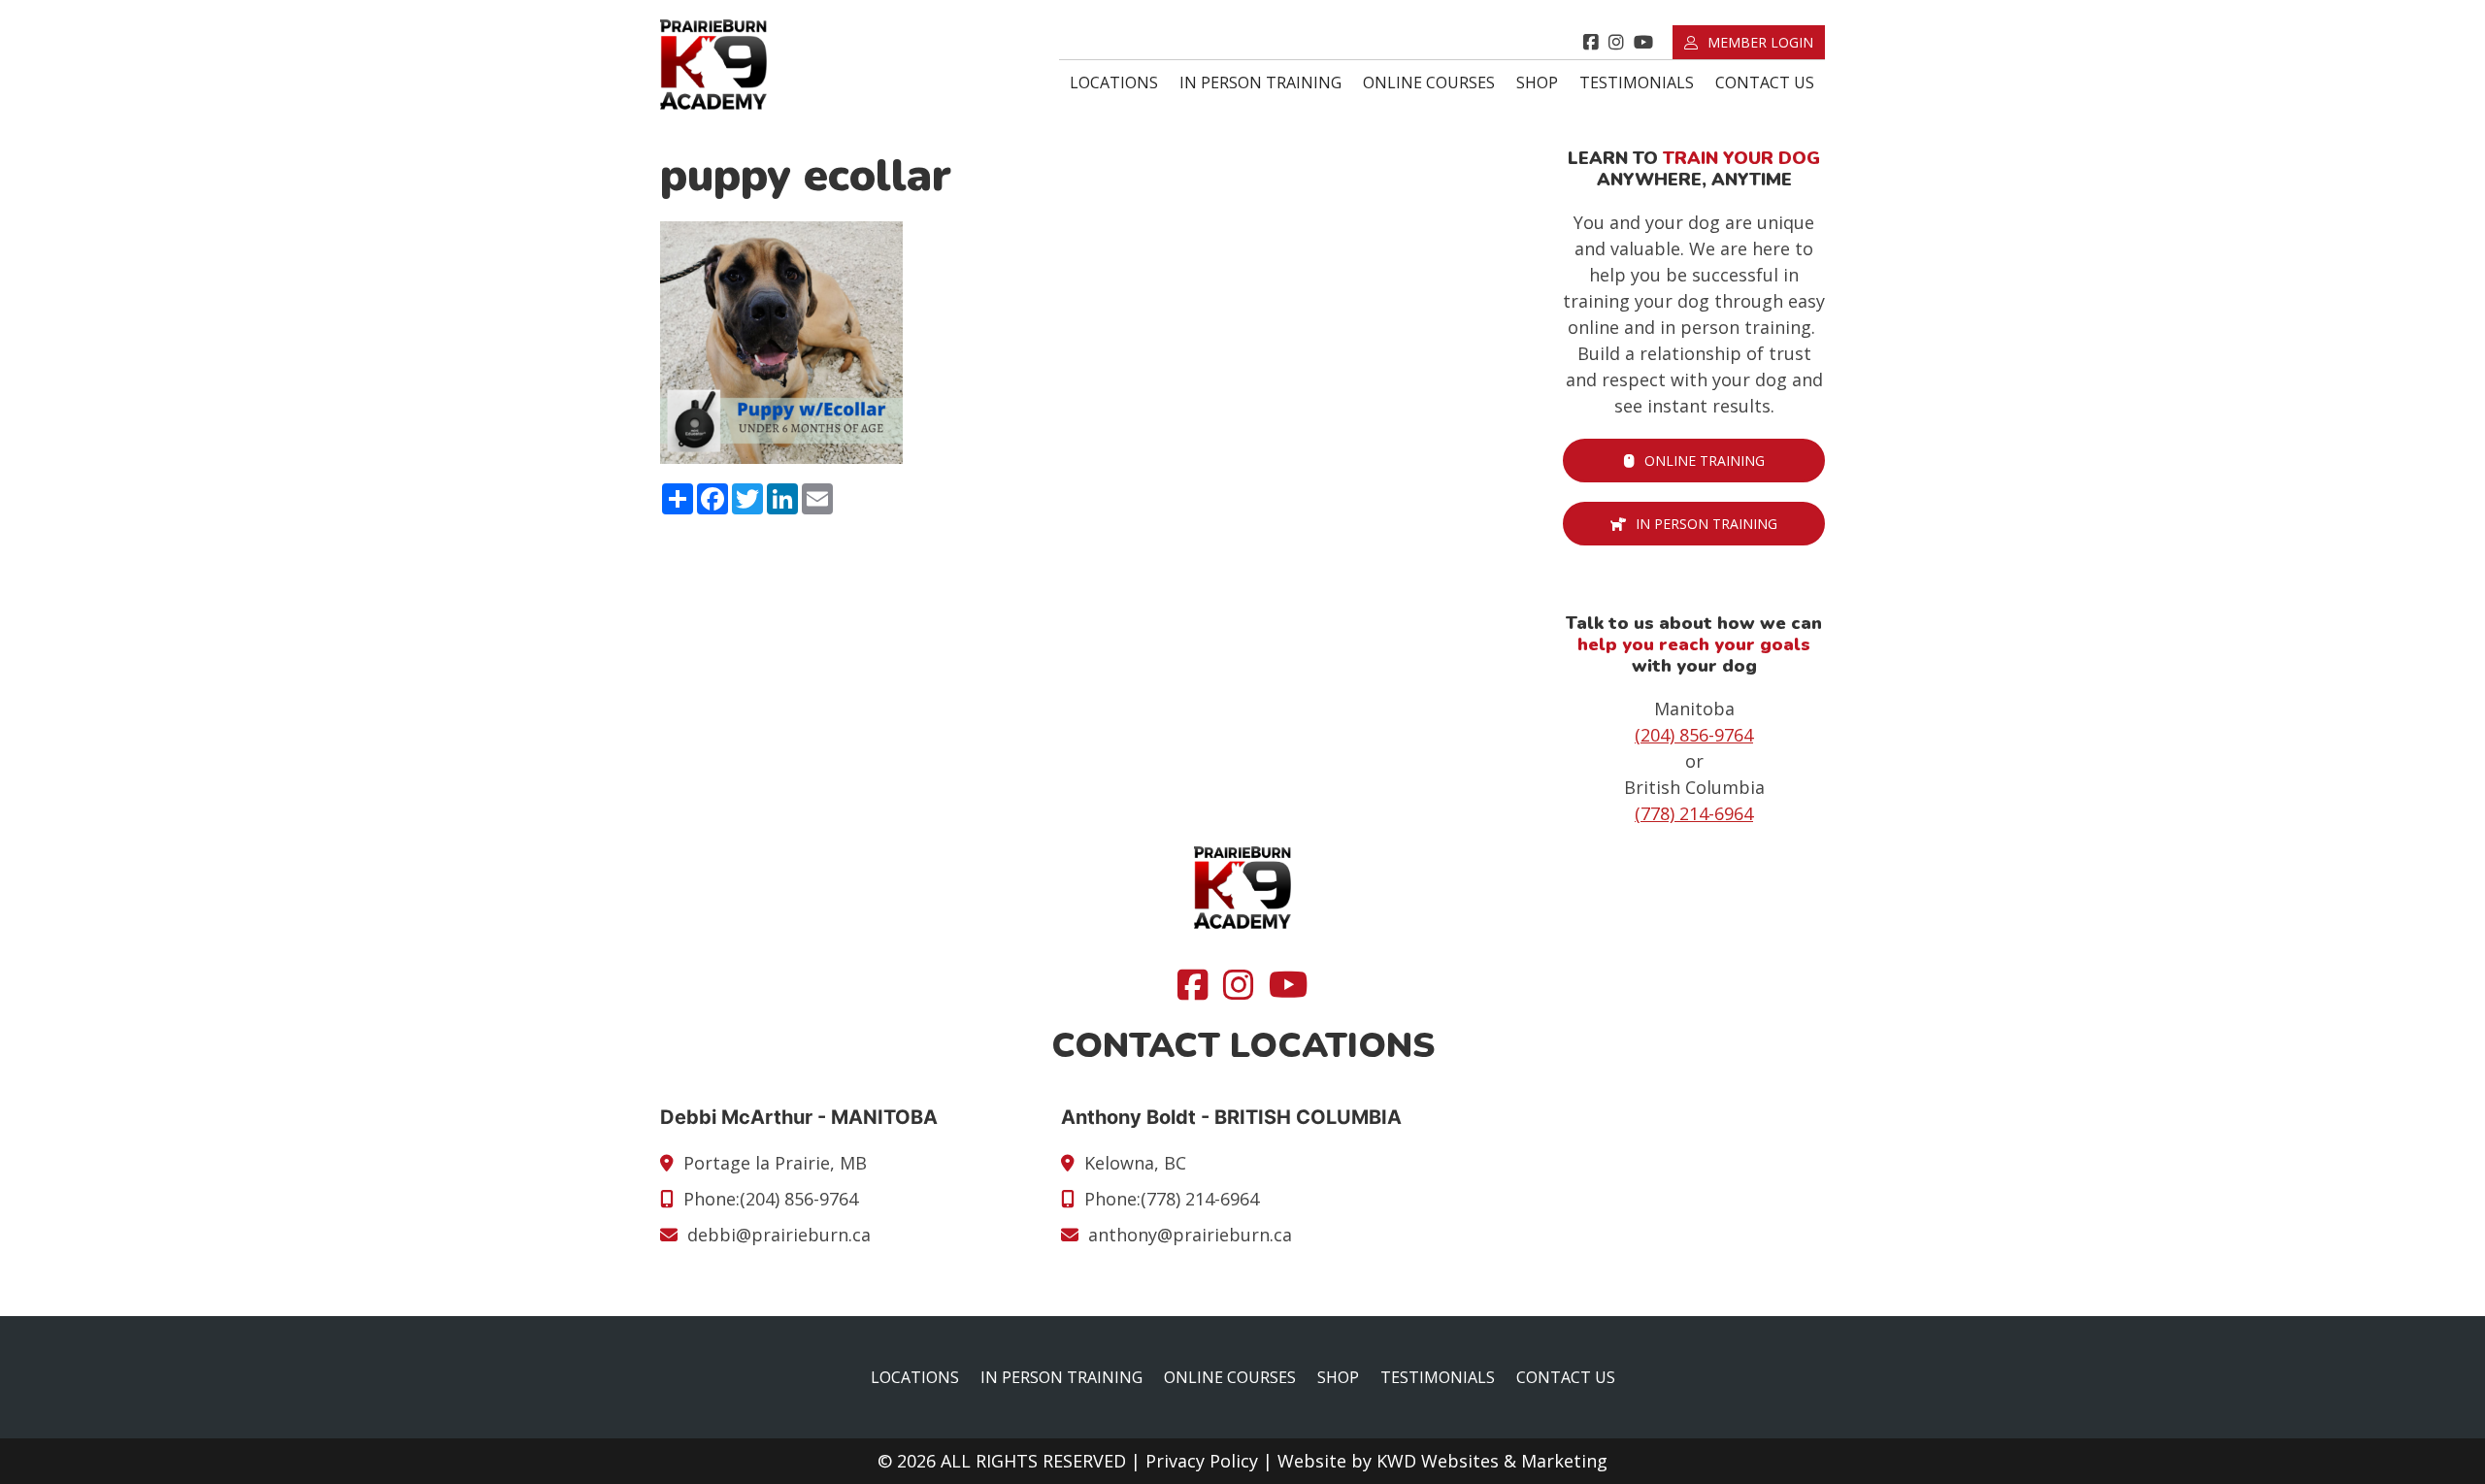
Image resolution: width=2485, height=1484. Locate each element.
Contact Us (1765, 82)
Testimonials (1637, 82)
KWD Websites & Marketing (1492, 1461)
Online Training (1705, 461)
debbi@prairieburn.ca (779, 1235)
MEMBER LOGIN (1760, 42)
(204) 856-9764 (1694, 735)
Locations (1114, 82)
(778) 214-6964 (1694, 813)
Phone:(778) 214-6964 (1172, 1199)
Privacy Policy (1202, 1461)
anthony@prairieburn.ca (1190, 1235)
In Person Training (1260, 82)
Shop (1537, 82)
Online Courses (1429, 82)
